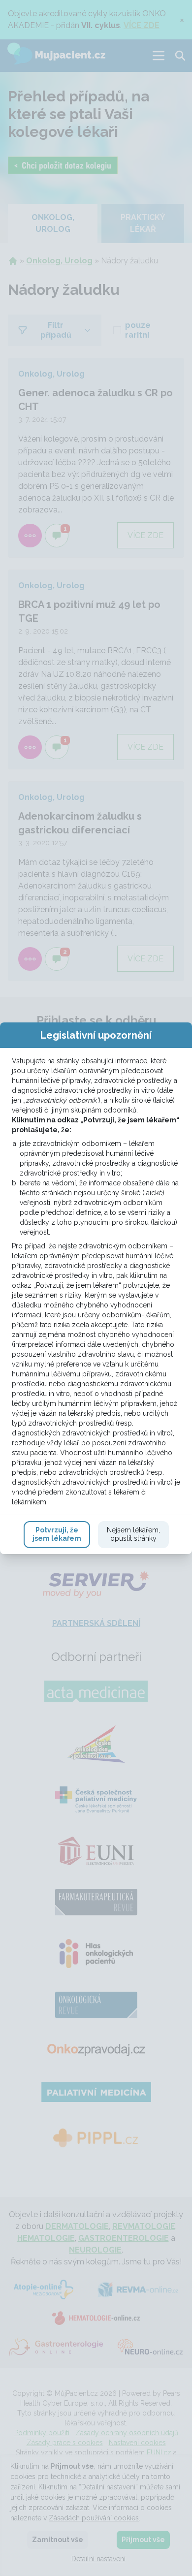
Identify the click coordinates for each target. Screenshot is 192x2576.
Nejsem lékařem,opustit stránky (133, 1534)
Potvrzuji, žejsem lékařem (57, 1534)
